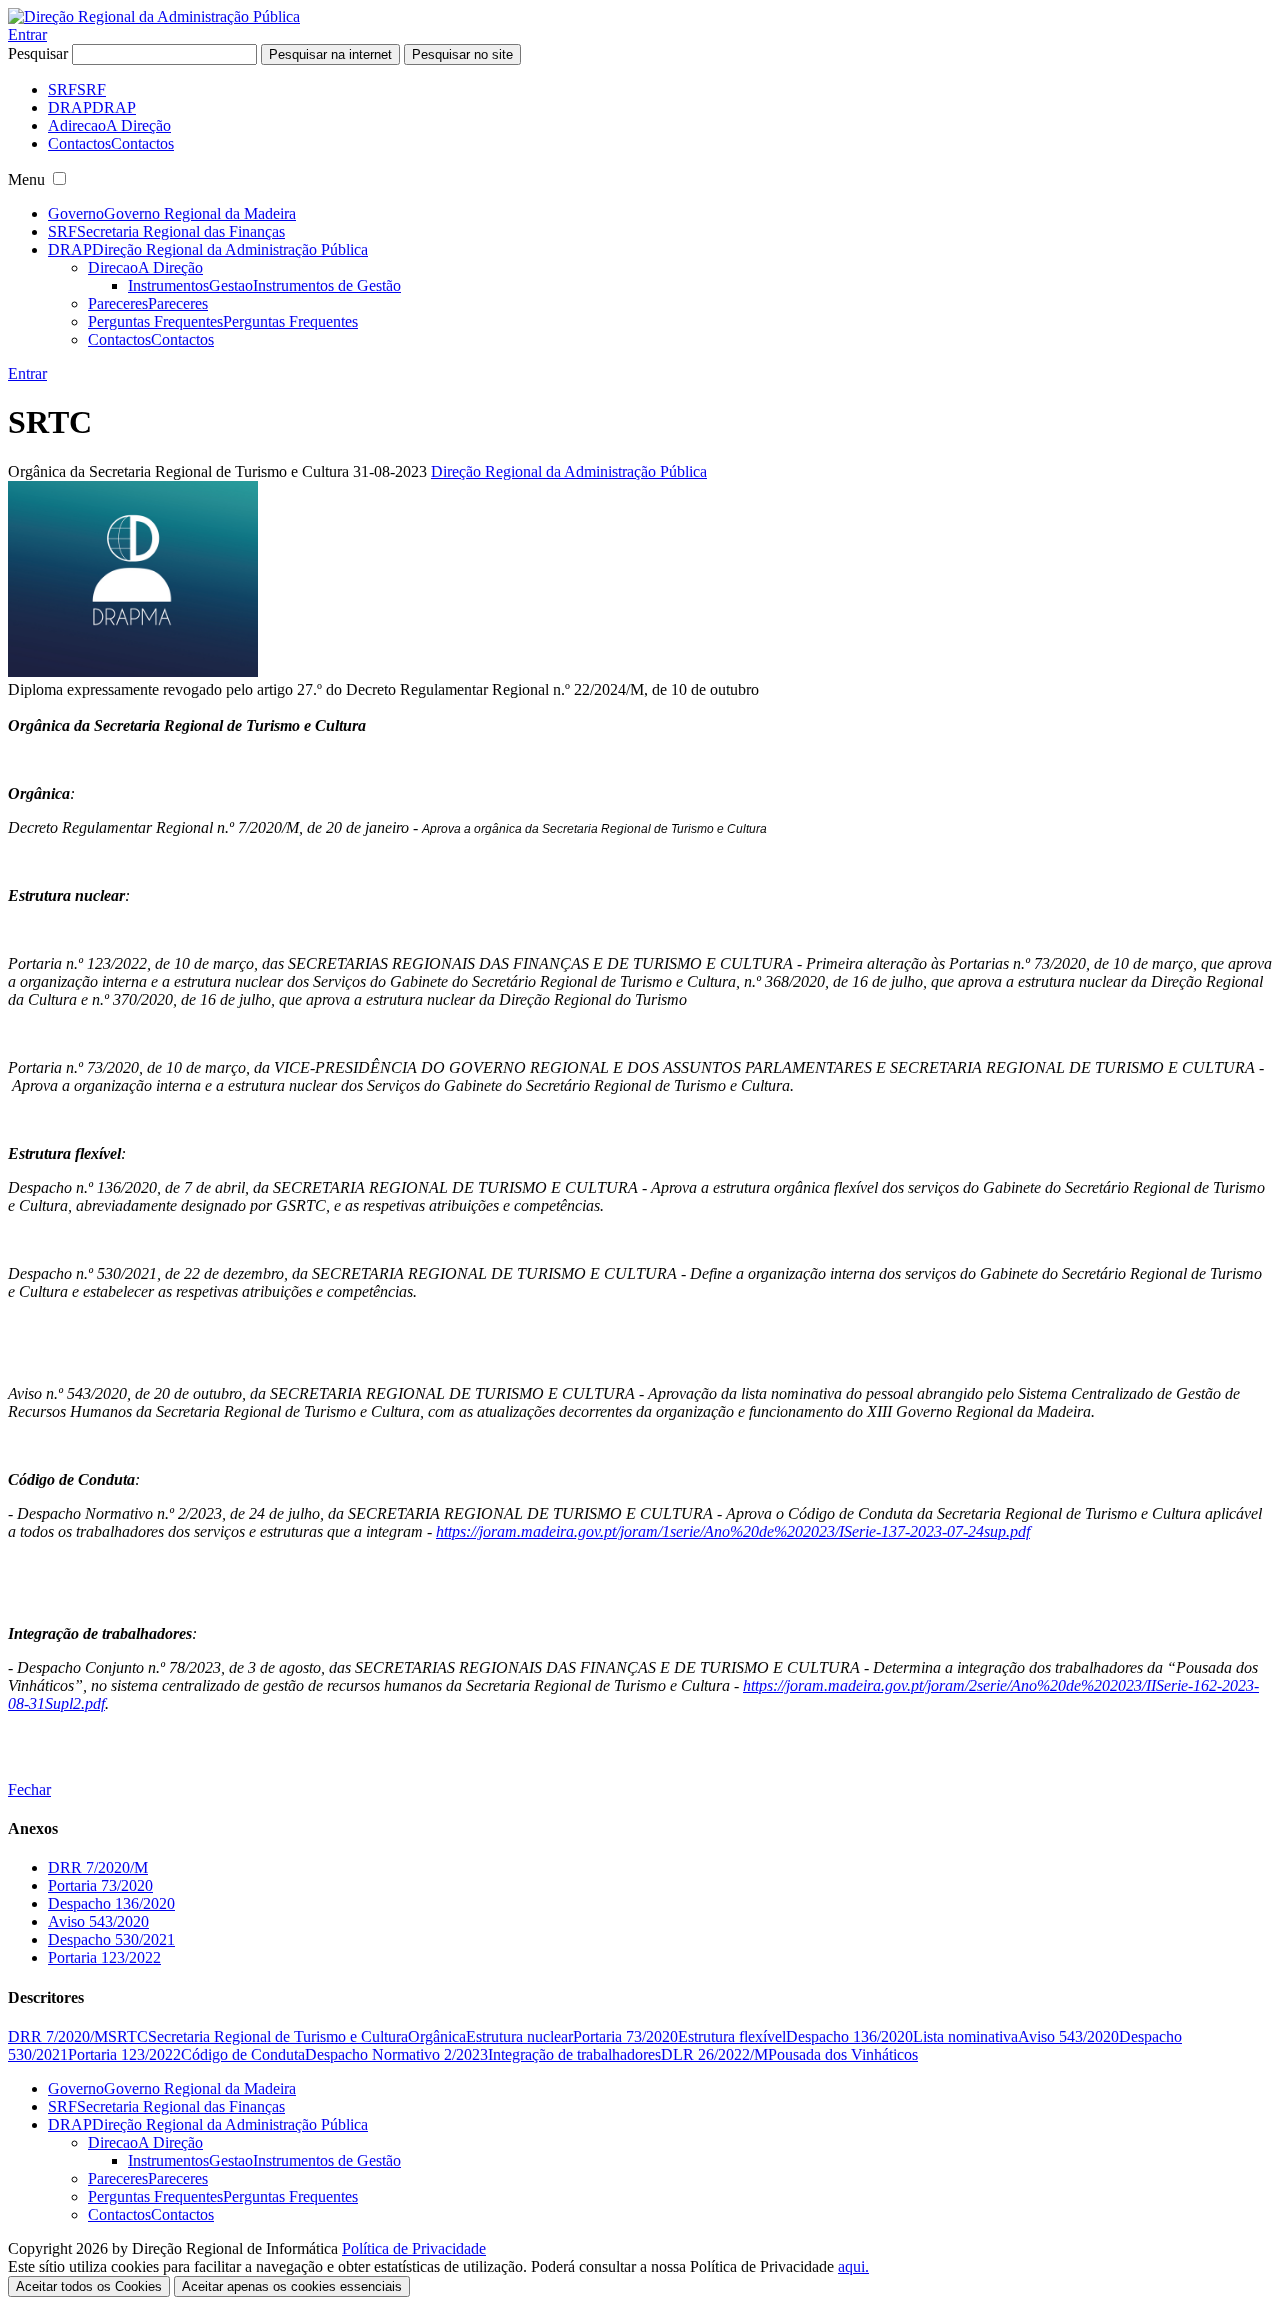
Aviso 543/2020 (98, 1921)
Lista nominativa (965, 2036)
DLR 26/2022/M (714, 2054)
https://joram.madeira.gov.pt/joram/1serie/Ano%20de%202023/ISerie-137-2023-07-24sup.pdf (733, 1531)
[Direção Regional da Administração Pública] (154, 16)
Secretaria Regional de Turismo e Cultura (278, 2036)
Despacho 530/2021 (111, 1939)
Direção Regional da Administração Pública (569, 471)
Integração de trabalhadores (574, 2054)
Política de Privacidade (414, 2248)
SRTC (128, 2036)
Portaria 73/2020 (100, 1885)
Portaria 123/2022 (104, 1957)
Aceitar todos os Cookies (89, 2286)
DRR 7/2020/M (98, 1867)
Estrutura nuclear (519, 2036)
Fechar (29, 1789)
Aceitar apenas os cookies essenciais (292, 2286)
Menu (26, 179)
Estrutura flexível (732, 2036)
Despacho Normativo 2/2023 (396, 2054)
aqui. (853, 2266)
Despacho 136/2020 (111, 1903)
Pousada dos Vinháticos (843, 2054)
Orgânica (437, 2036)
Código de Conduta (243, 2054)
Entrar (27, 34)
